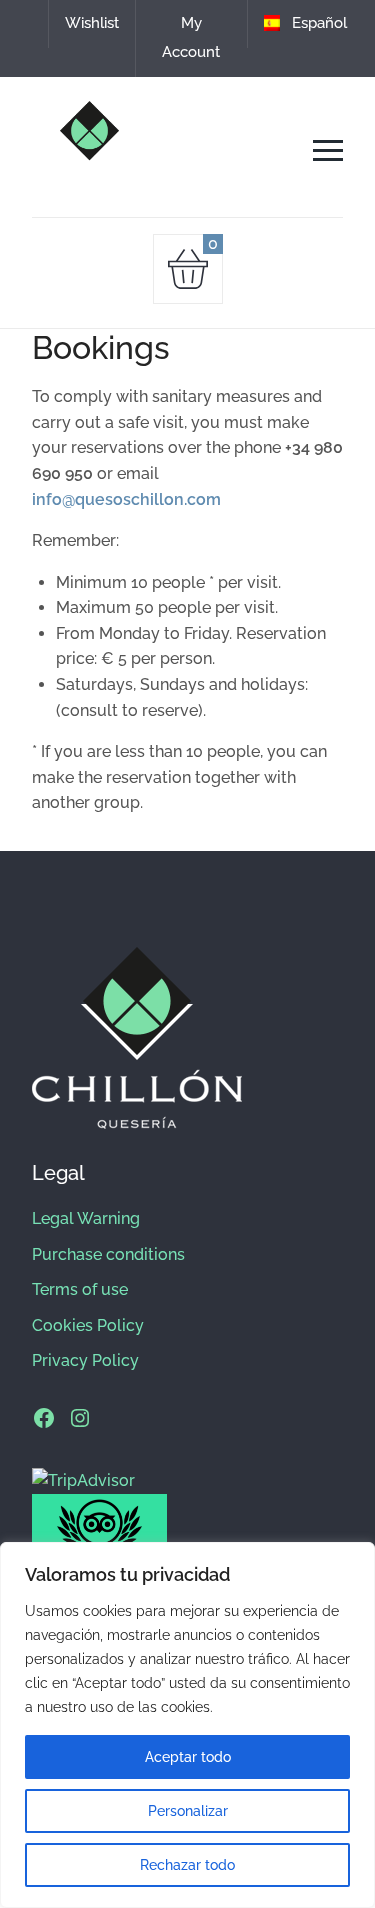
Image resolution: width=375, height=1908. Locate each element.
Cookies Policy (88, 1325)
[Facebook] (44, 1418)
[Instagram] (80, 1418)
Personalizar (188, 1811)
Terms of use (80, 1289)
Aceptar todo (188, 1757)
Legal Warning (86, 1218)
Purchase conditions (108, 1254)
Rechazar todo (187, 1865)
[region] (187, 1725)
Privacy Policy (85, 1360)
